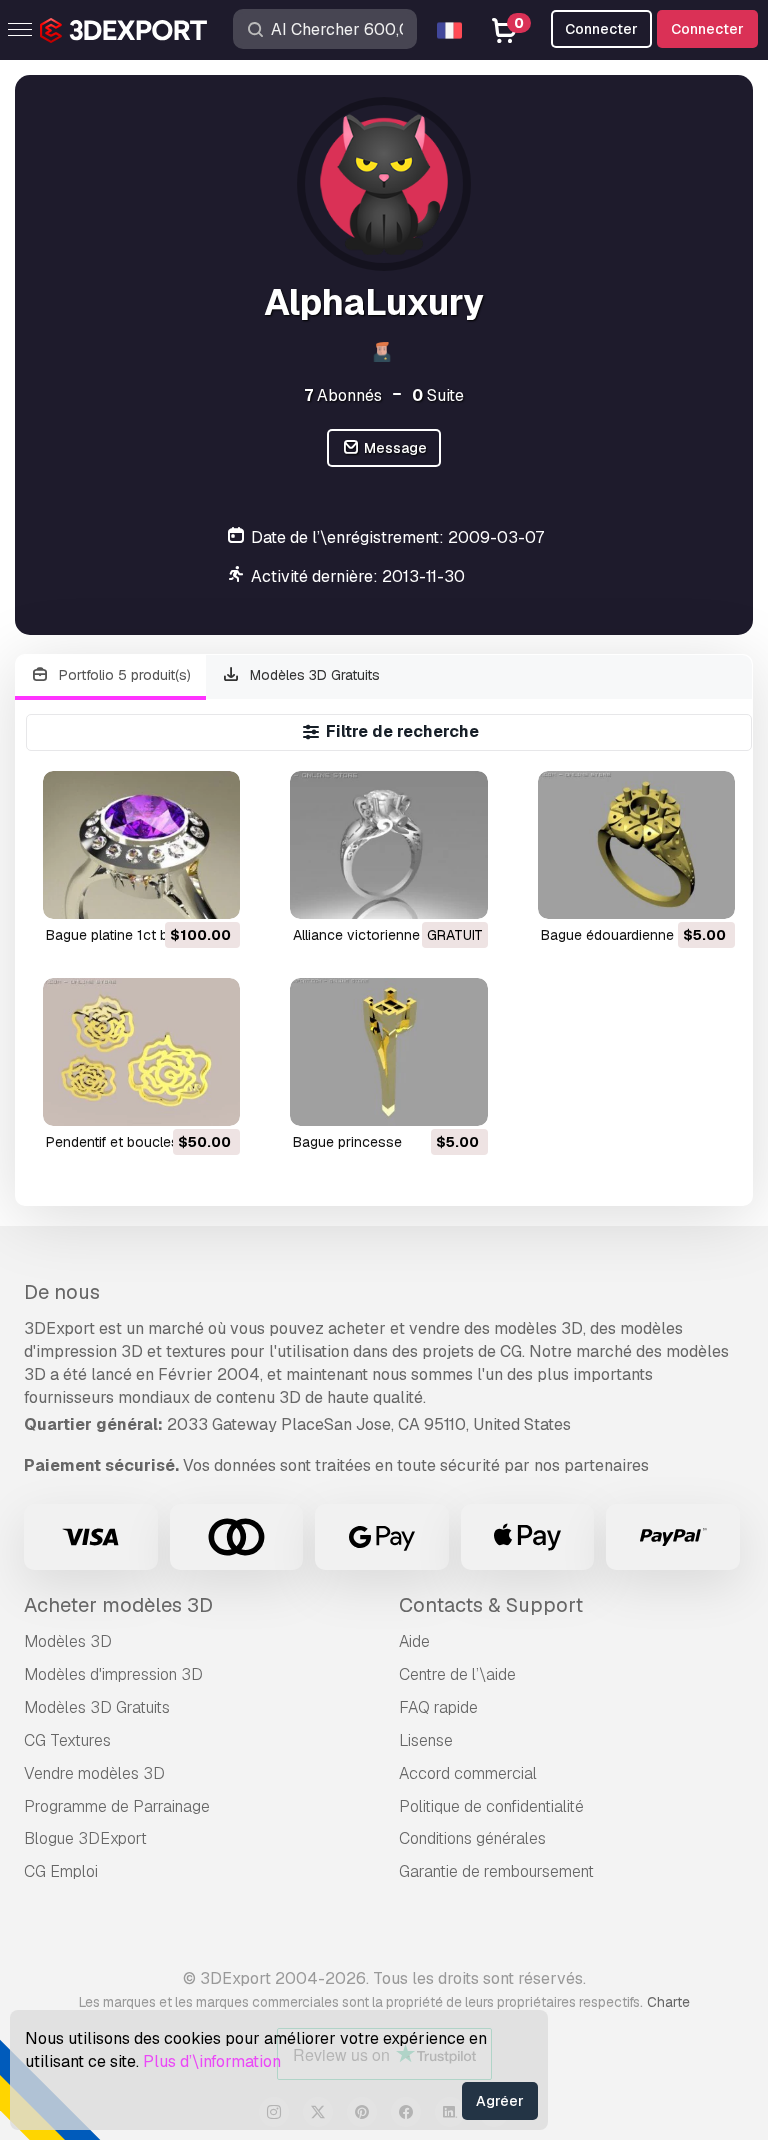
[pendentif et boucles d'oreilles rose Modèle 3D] (141, 1052)
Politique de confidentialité (491, 1806)
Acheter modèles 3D (118, 1605)
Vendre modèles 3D (94, 1773)
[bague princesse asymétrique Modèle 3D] (388, 1052)
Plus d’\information (212, 2061)
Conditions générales (472, 1838)
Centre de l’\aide (457, 1674)
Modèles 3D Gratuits (313, 675)
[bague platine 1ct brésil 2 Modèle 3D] (141, 845)
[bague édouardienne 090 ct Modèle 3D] (636, 845)
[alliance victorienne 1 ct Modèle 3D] (388, 845)
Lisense (426, 1740)
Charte (668, 2002)
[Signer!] (211, 891)
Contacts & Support (491, 1605)
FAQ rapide (438, 1707)
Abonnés (343, 395)
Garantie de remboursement (496, 1871)
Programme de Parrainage (117, 1806)
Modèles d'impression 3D (113, 1674)
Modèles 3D (68, 1641)
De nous (62, 1292)
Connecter (707, 29)
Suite (438, 395)
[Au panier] (170, 891)
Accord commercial (468, 1773)
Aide (414, 1641)
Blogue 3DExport (85, 1838)
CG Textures (67, 1740)
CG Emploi (61, 1871)
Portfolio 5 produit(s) (123, 675)
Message (394, 448)
